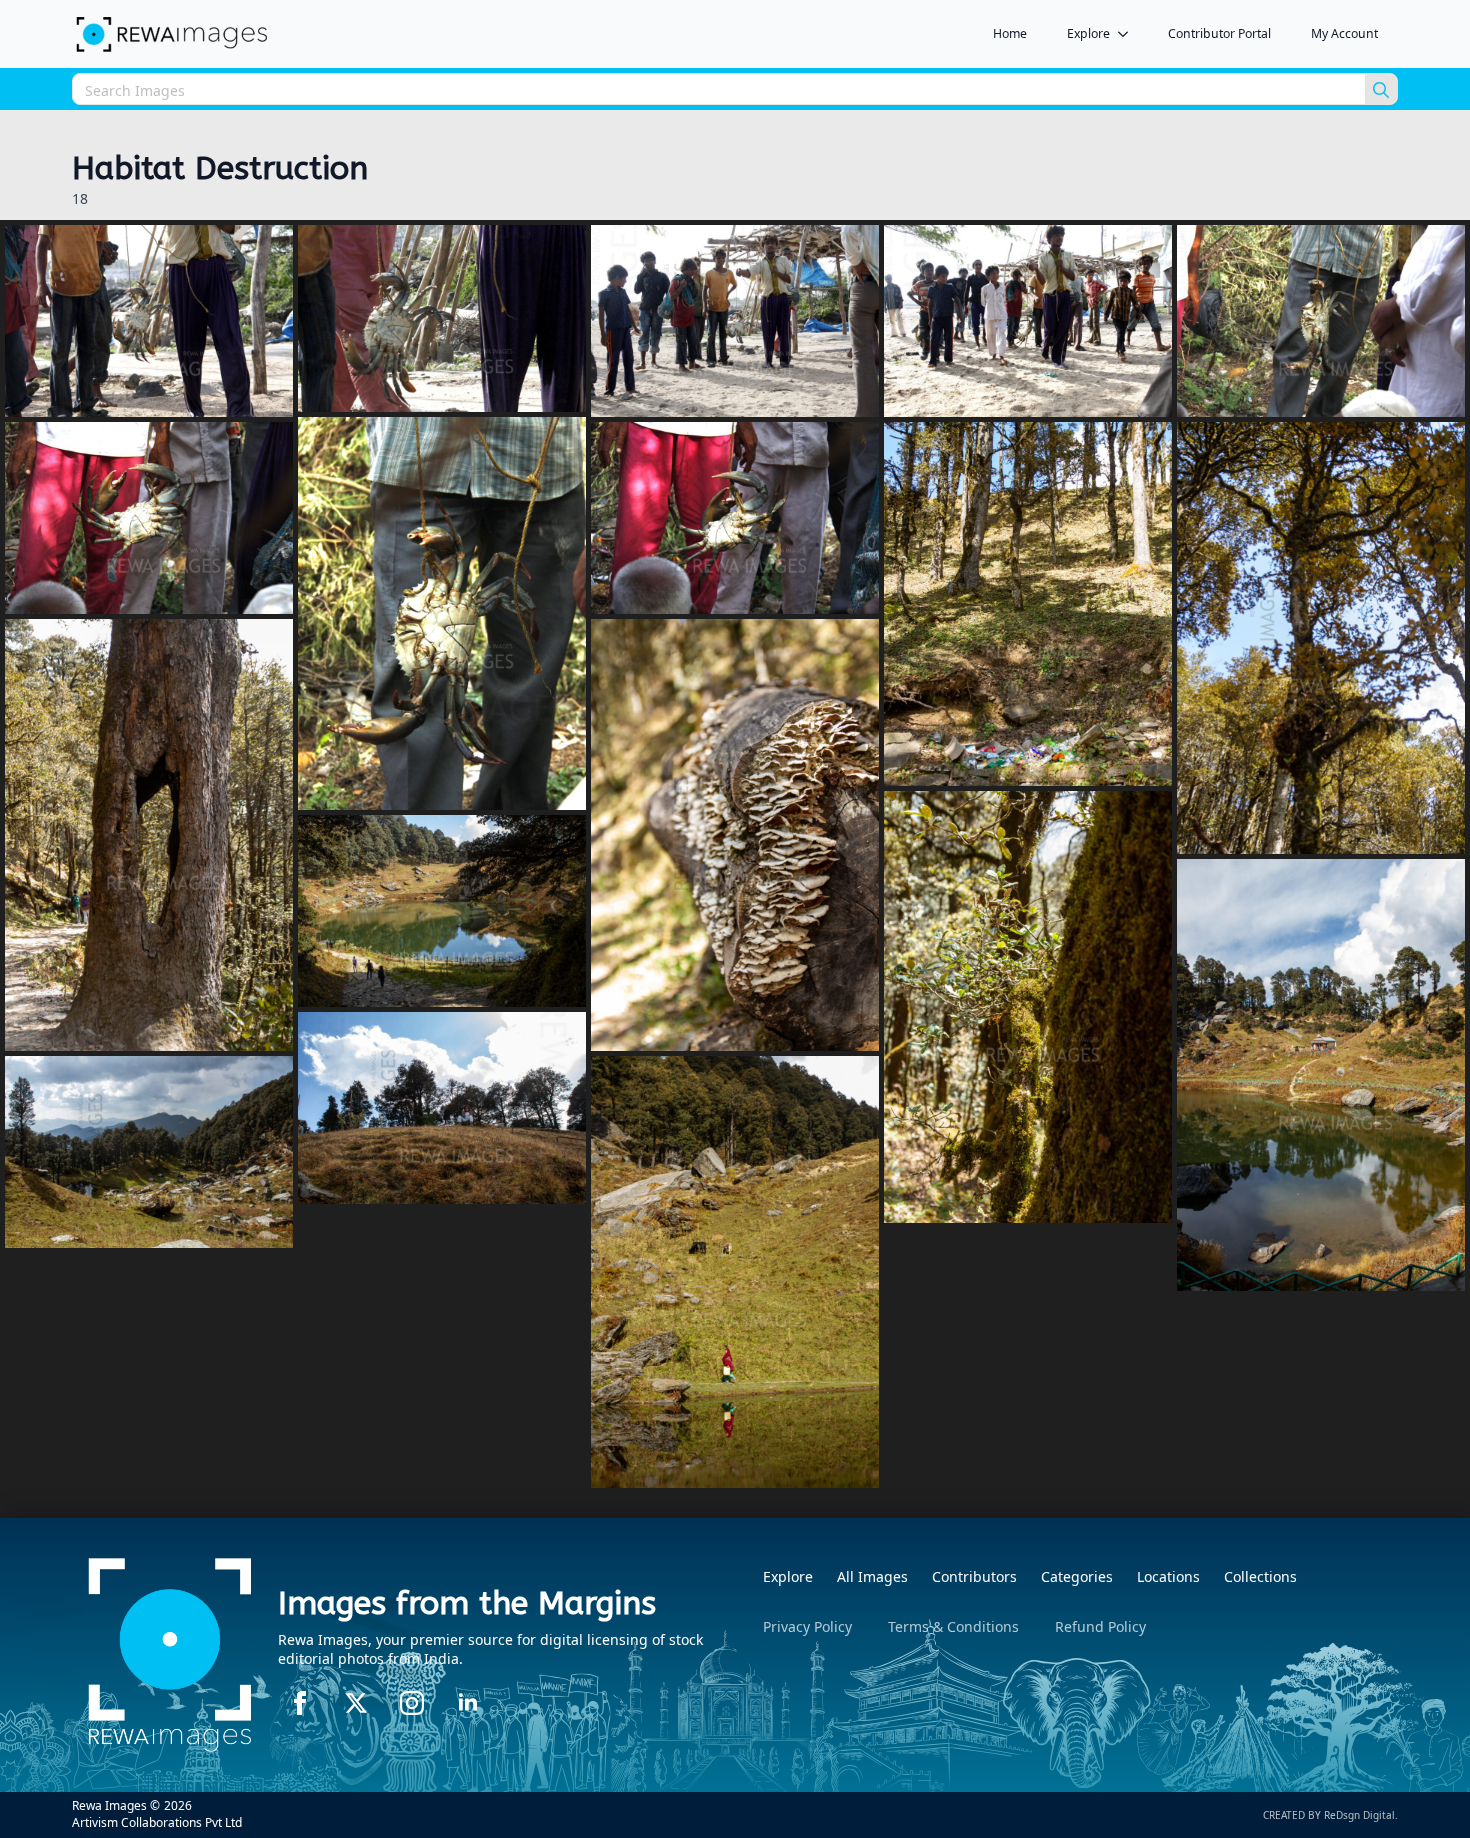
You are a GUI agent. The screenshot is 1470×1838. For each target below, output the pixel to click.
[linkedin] (468, 1703)
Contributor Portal (1219, 33)
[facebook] (300, 1703)
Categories (1077, 1576)
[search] (1381, 90)
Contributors (974, 1576)
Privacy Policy (807, 1626)
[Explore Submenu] (1129, 34)
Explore (1088, 33)
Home (1010, 33)
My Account (1344, 33)
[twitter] (356, 1703)
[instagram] (412, 1703)
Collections (1260, 1576)
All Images (872, 1576)
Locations (1168, 1576)
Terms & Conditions (953, 1626)
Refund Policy (1100, 1626)
